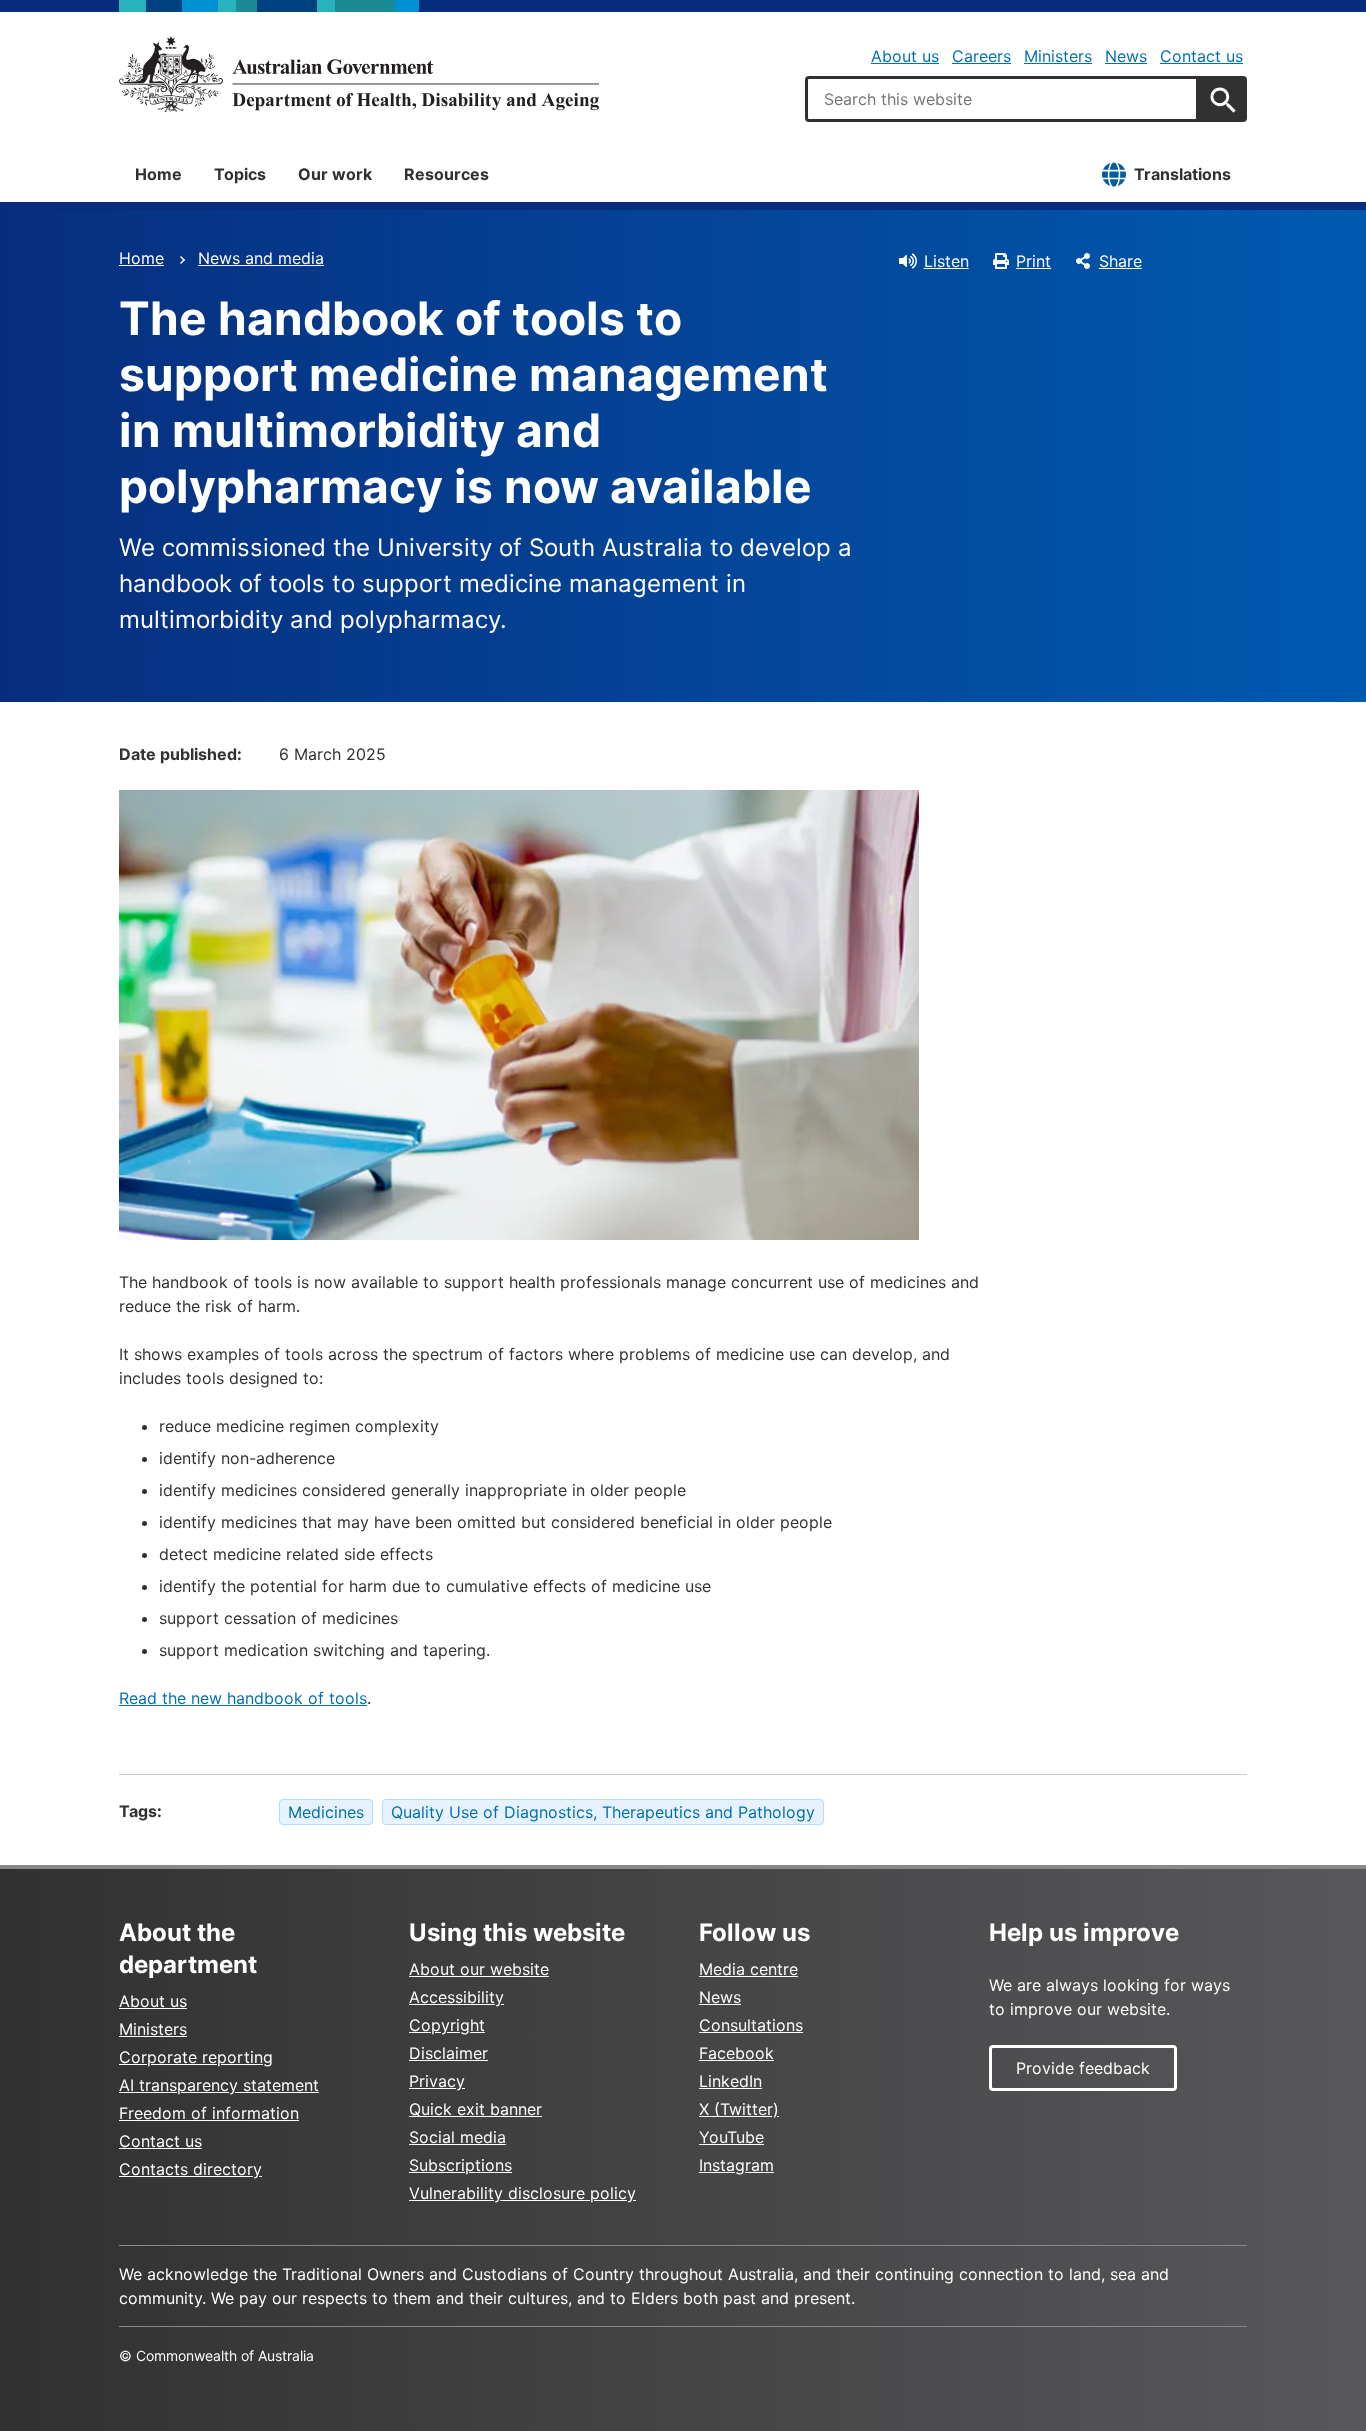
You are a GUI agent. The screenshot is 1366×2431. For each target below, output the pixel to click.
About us (905, 56)
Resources (446, 174)
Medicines (326, 1812)
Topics (240, 174)
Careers (981, 56)
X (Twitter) (739, 2109)
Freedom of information (209, 2113)
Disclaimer (448, 2053)
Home (158, 174)
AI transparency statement (219, 2085)
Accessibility (456, 1997)
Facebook (736, 2053)
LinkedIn (730, 2081)
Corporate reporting (196, 2057)
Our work (335, 174)
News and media (261, 258)
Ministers (1058, 56)
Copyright (447, 2025)
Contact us (1201, 56)
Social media (457, 2137)
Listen (946, 261)
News (1126, 56)
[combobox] (1002, 99)
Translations (1182, 174)
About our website (479, 1969)
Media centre (748, 1969)
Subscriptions (460, 2165)
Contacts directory (190, 2169)
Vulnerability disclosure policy (522, 2193)
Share (1120, 261)
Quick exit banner (475, 2109)
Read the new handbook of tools (243, 1698)
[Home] (359, 74)
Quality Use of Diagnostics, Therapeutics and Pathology (603, 1812)
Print (1033, 261)
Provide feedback (1083, 2068)
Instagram (736, 2165)
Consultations (751, 2025)
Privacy (437, 2081)
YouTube (731, 2137)
